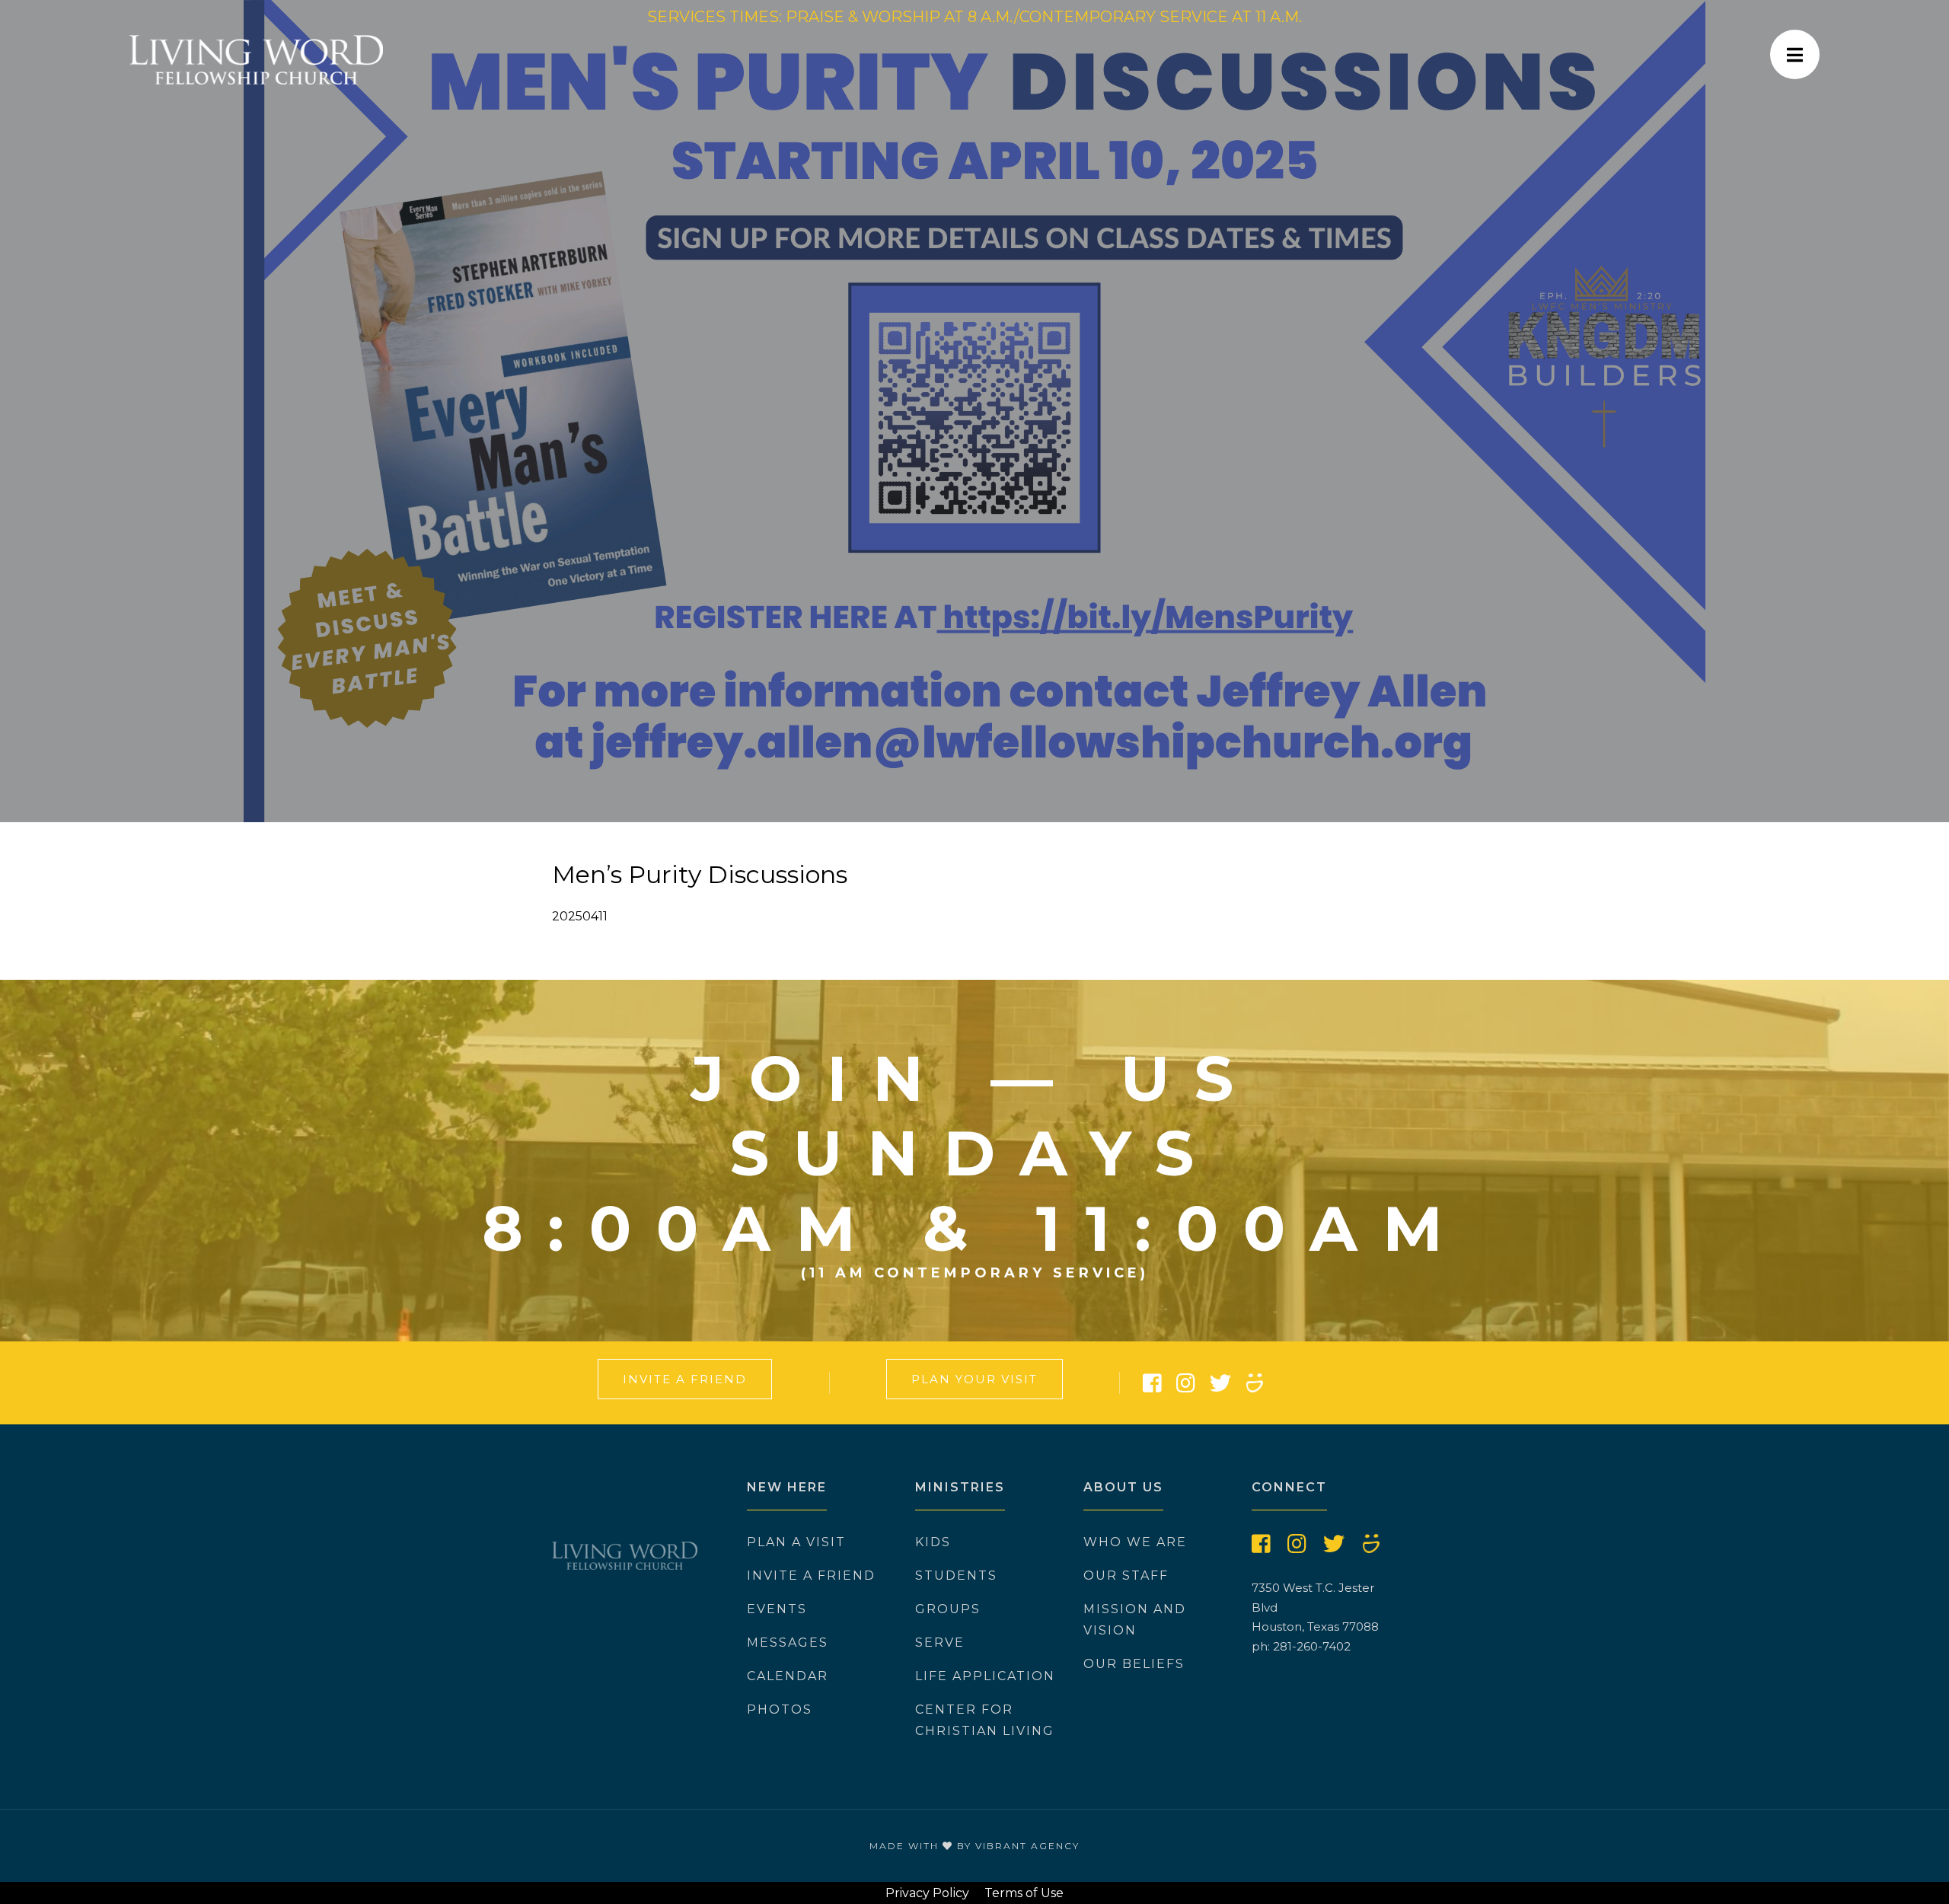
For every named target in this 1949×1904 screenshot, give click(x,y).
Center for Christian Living (985, 1720)
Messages (788, 1642)
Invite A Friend (685, 1379)
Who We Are (1135, 1542)
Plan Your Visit (974, 1379)
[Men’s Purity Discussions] (974, 411)
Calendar (788, 1676)
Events (777, 1609)
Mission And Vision (1135, 1620)
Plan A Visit (796, 1542)
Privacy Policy (927, 1893)
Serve (940, 1642)
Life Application (985, 1676)
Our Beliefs (1134, 1664)
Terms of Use (1024, 1893)
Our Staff (1126, 1576)
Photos (780, 1709)
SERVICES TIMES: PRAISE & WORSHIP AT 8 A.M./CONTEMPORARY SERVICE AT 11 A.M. (974, 17)
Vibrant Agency (1027, 1846)
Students (956, 1576)
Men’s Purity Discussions (700, 874)
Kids (933, 1542)
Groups (948, 1609)
